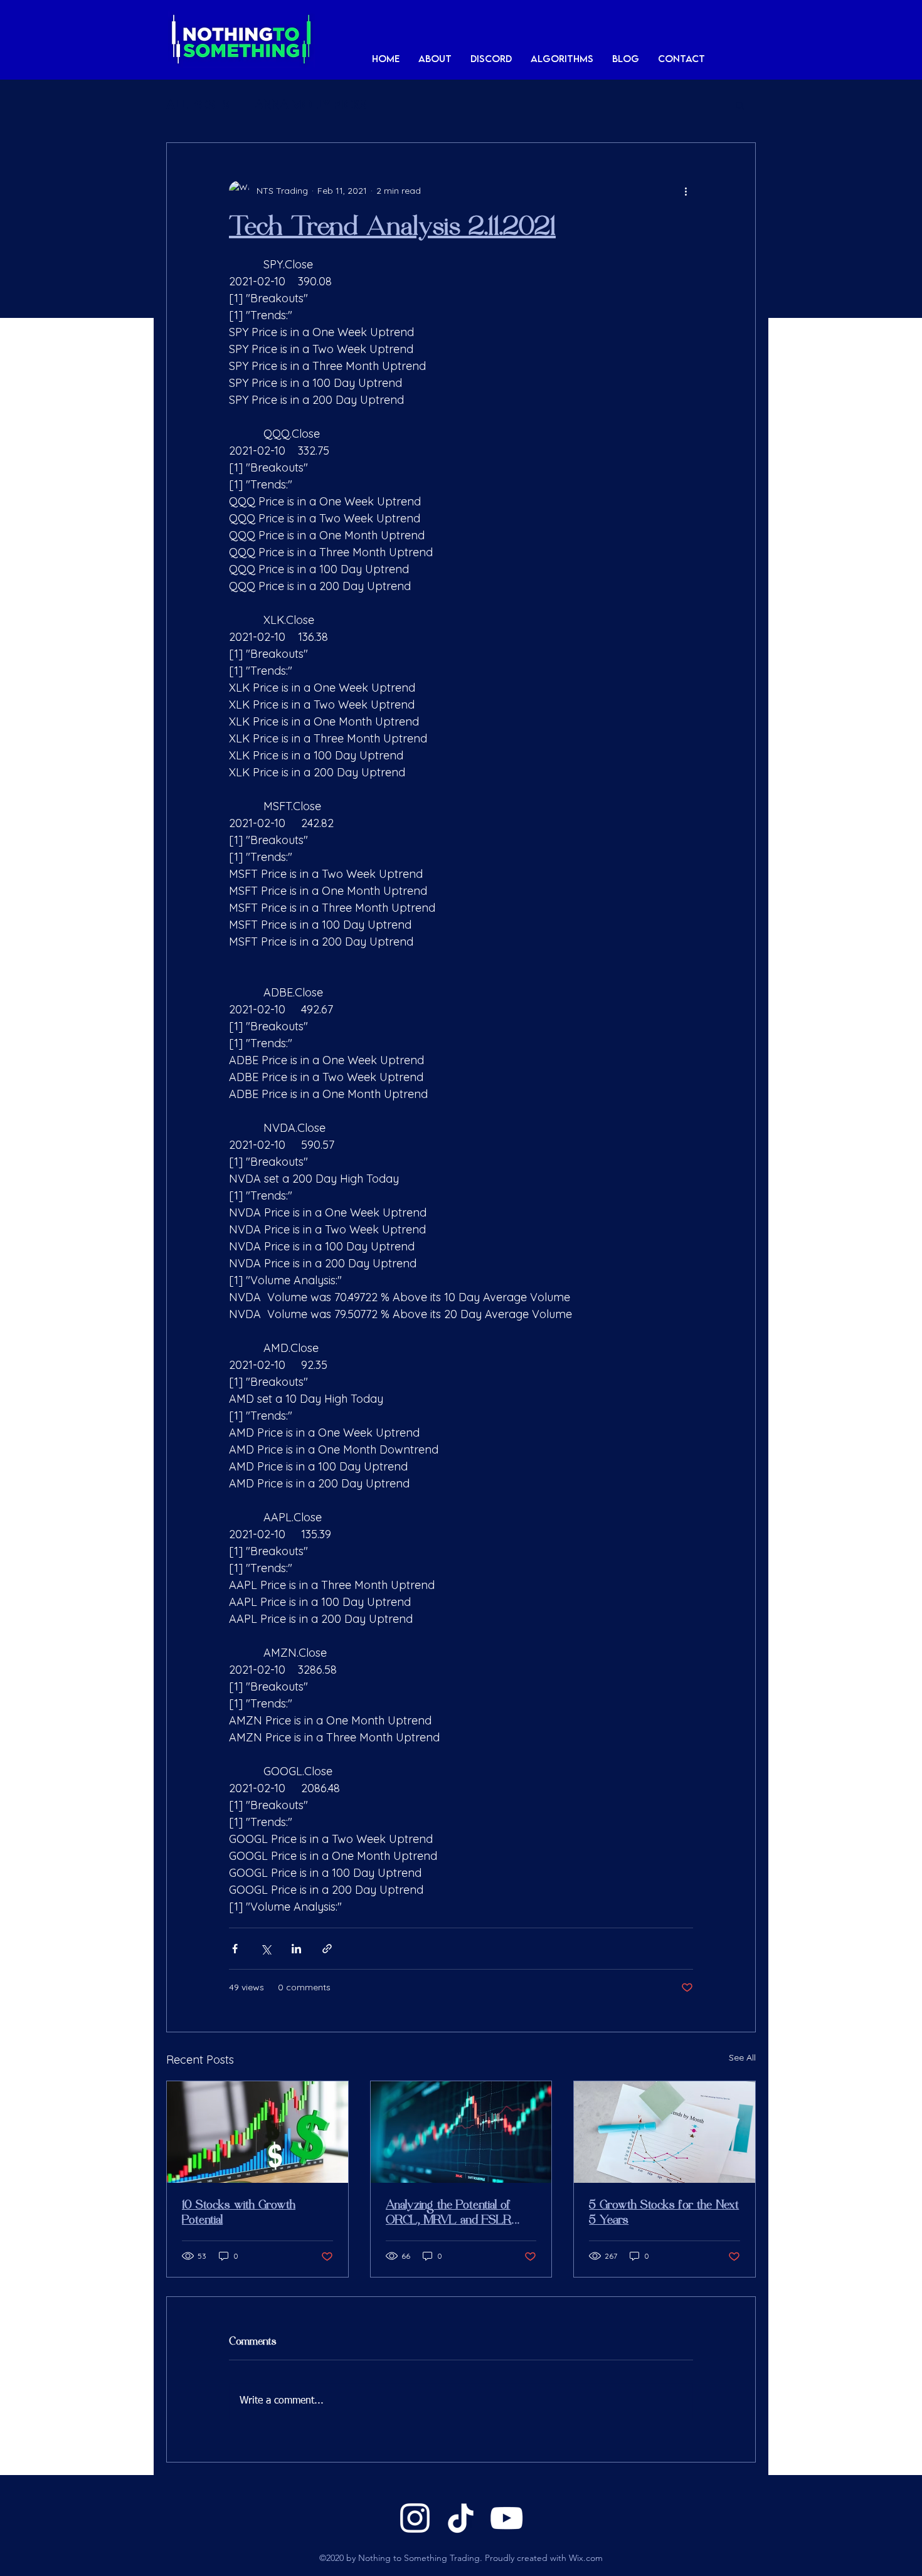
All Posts (198, 105)
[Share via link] (327, 1949)
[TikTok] (461, 2518)
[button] (562, 58)
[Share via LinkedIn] (296, 1949)
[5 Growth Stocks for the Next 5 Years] (665, 2132)
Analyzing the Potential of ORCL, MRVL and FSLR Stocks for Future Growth (450, 2213)
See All (742, 2057)
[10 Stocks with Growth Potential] (257, 2132)
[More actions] (686, 191)
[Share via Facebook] (235, 1949)
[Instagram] (415, 2518)
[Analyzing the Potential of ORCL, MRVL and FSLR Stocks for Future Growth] (461, 2132)
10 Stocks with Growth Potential (239, 2213)
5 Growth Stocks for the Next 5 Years (664, 2213)
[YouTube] (506, 2518)
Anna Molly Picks (311, 105)
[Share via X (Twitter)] (266, 1949)
